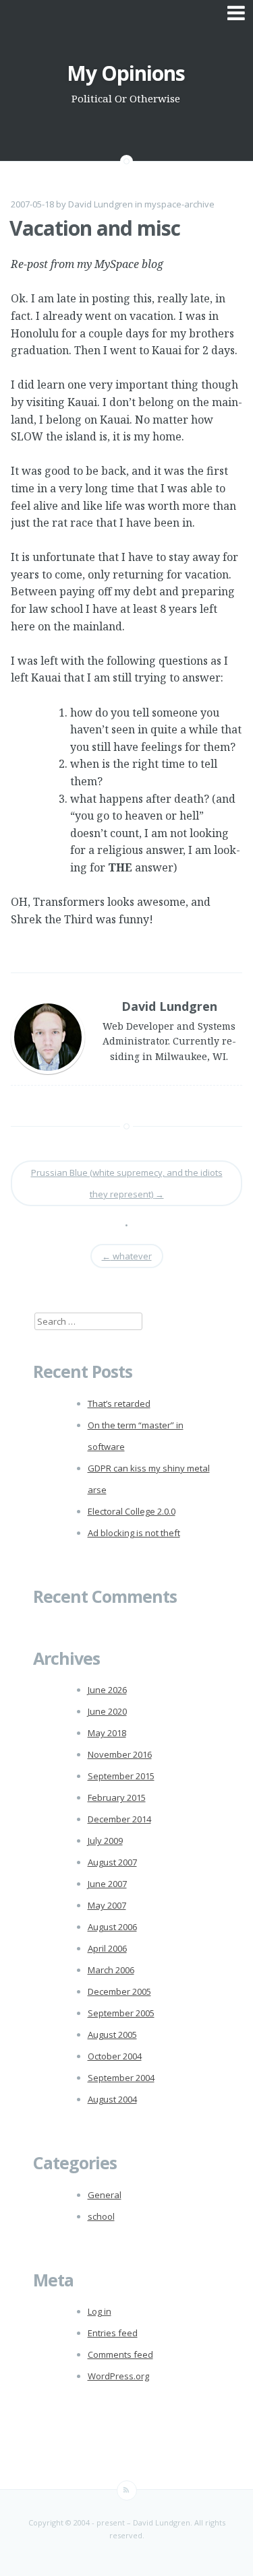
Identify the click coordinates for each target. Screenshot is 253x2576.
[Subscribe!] (127, 2490)
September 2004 (121, 2078)
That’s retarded (119, 1403)
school (101, 2216)
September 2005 (121, 2013)
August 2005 (112, 2035)
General (105, 2195)
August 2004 (112, 2099)
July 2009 (105, 1841)
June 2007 (107, 1884)
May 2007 (107, 1905)
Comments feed (120, 2354)
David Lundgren (101, 204)
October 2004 (115, 2056)
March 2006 (111, 1970)
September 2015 (121, 1776)
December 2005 (119, 1991)
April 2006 (107, 1948)
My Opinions (126, 73)
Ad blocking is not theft (134, 1533)
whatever (127, 1256)
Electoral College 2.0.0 (132, 1511)
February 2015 (117, 1797)
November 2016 (120, 1754)
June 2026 (107, 1690)
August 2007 (112, 1862)
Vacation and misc (95, 228)
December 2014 (119, 1819)
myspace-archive (179, 204)
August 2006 (112, 1927)
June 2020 (107, 1711)
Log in (100, 2311)
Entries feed (113, 2333)
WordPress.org (118, 2376)
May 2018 (107, 1733)
